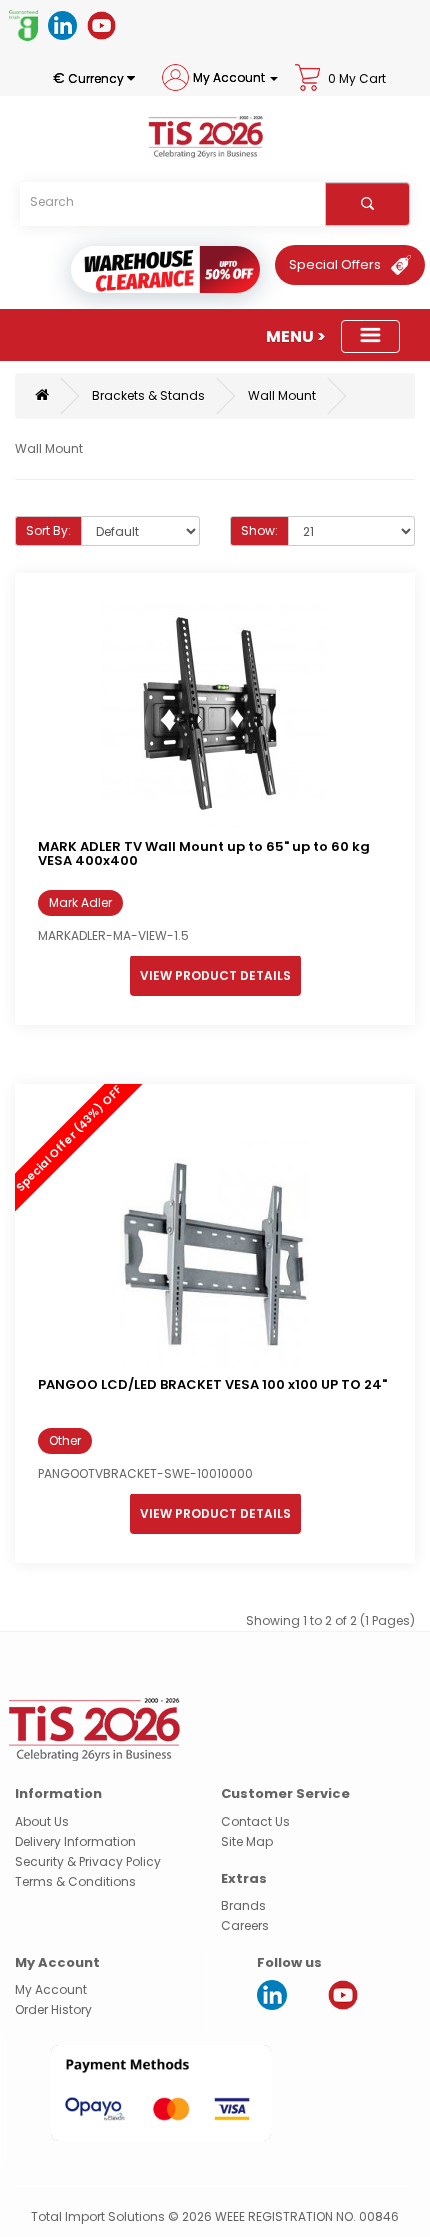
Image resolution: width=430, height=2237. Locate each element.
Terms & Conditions (75, 1881)
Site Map (247, 1841)
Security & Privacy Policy (88, 1861)
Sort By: (48, 530)
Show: (259, 530)
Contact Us (255, 1821)
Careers (245, 1925)
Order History (53, 2009)
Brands (243, 1905)
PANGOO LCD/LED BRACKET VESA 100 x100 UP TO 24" (212, 1384)
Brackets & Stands (148, 395)
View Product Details (215, 975)
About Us (42, 1821)
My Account (51, 1989)
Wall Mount (282, 395)
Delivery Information (75, 1841)
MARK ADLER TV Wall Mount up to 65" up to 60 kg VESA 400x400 (204, 853)
